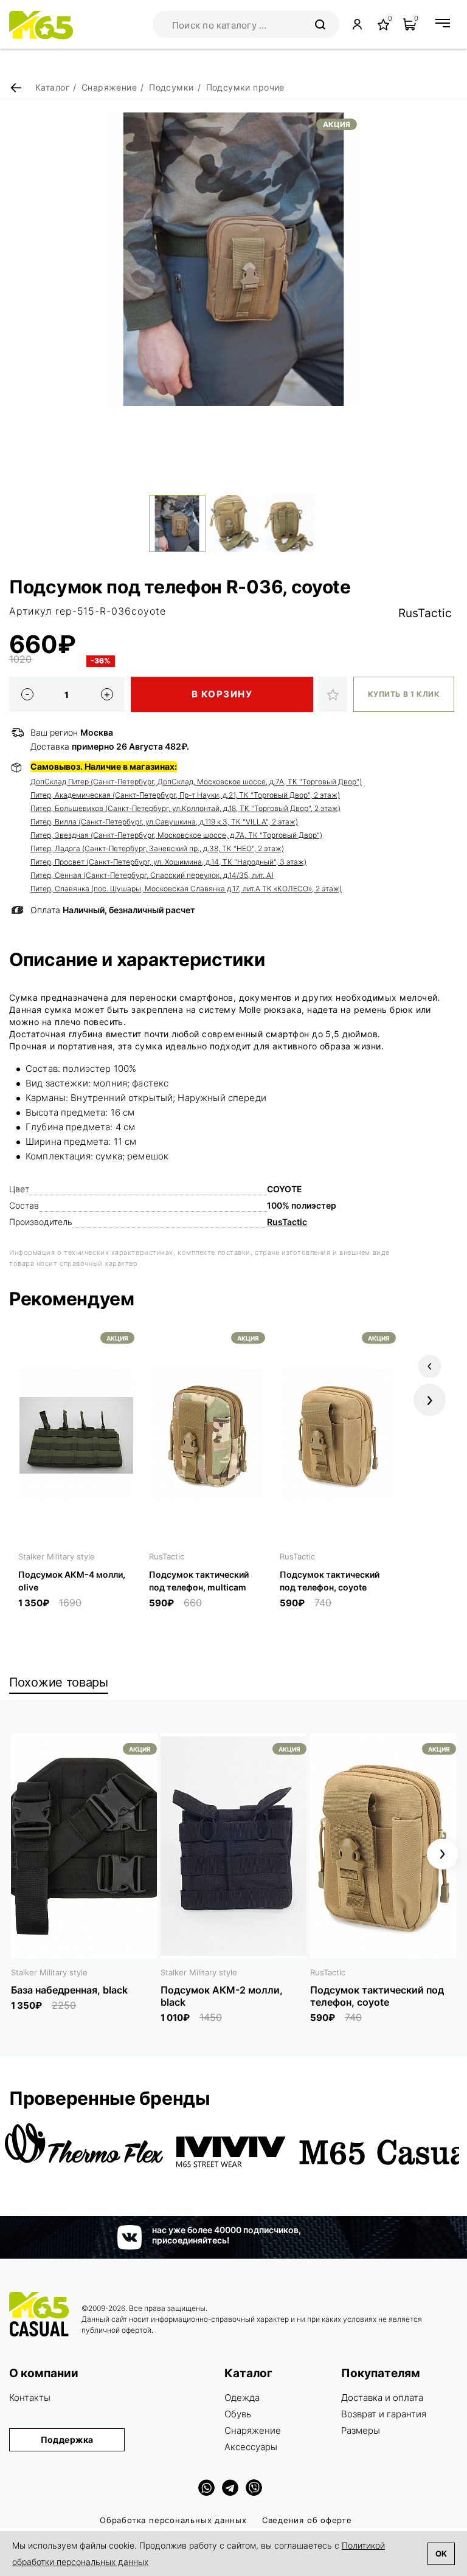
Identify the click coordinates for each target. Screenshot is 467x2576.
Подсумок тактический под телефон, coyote (377, 1996)
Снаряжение (253, 2430)
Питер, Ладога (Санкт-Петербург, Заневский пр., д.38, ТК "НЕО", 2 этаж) (157, 848)
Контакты (30, 2398)
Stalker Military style (57, 1556)
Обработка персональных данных (173, 2520)
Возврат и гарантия (384, 2414)
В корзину (222, 694)
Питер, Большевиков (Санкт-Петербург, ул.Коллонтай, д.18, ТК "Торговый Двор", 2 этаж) (185, 808)
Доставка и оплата (382, 2398)
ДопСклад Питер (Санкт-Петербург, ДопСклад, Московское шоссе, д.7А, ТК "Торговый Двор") (196, 782)
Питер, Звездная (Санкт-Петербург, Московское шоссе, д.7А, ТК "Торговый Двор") (176, 835)
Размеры (361, 2430)
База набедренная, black (69, 1990)
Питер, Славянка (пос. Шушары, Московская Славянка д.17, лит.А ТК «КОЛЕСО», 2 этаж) (186, 889)
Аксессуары (251, 2447)
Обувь (238, 2414)
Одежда (242, 2398)
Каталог (248, 2373)
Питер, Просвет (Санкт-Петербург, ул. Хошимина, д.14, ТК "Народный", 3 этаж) (168, 862)
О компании (44, 2373)
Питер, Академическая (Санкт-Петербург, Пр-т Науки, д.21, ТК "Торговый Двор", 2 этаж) (185, 795)
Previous (430, 1366)
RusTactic (425, 613)
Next (430, 1400)
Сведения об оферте (307, 2520)
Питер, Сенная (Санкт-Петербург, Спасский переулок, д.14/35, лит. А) (152, 875)
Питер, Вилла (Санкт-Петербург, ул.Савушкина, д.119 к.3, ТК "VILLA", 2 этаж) (164, 822)
